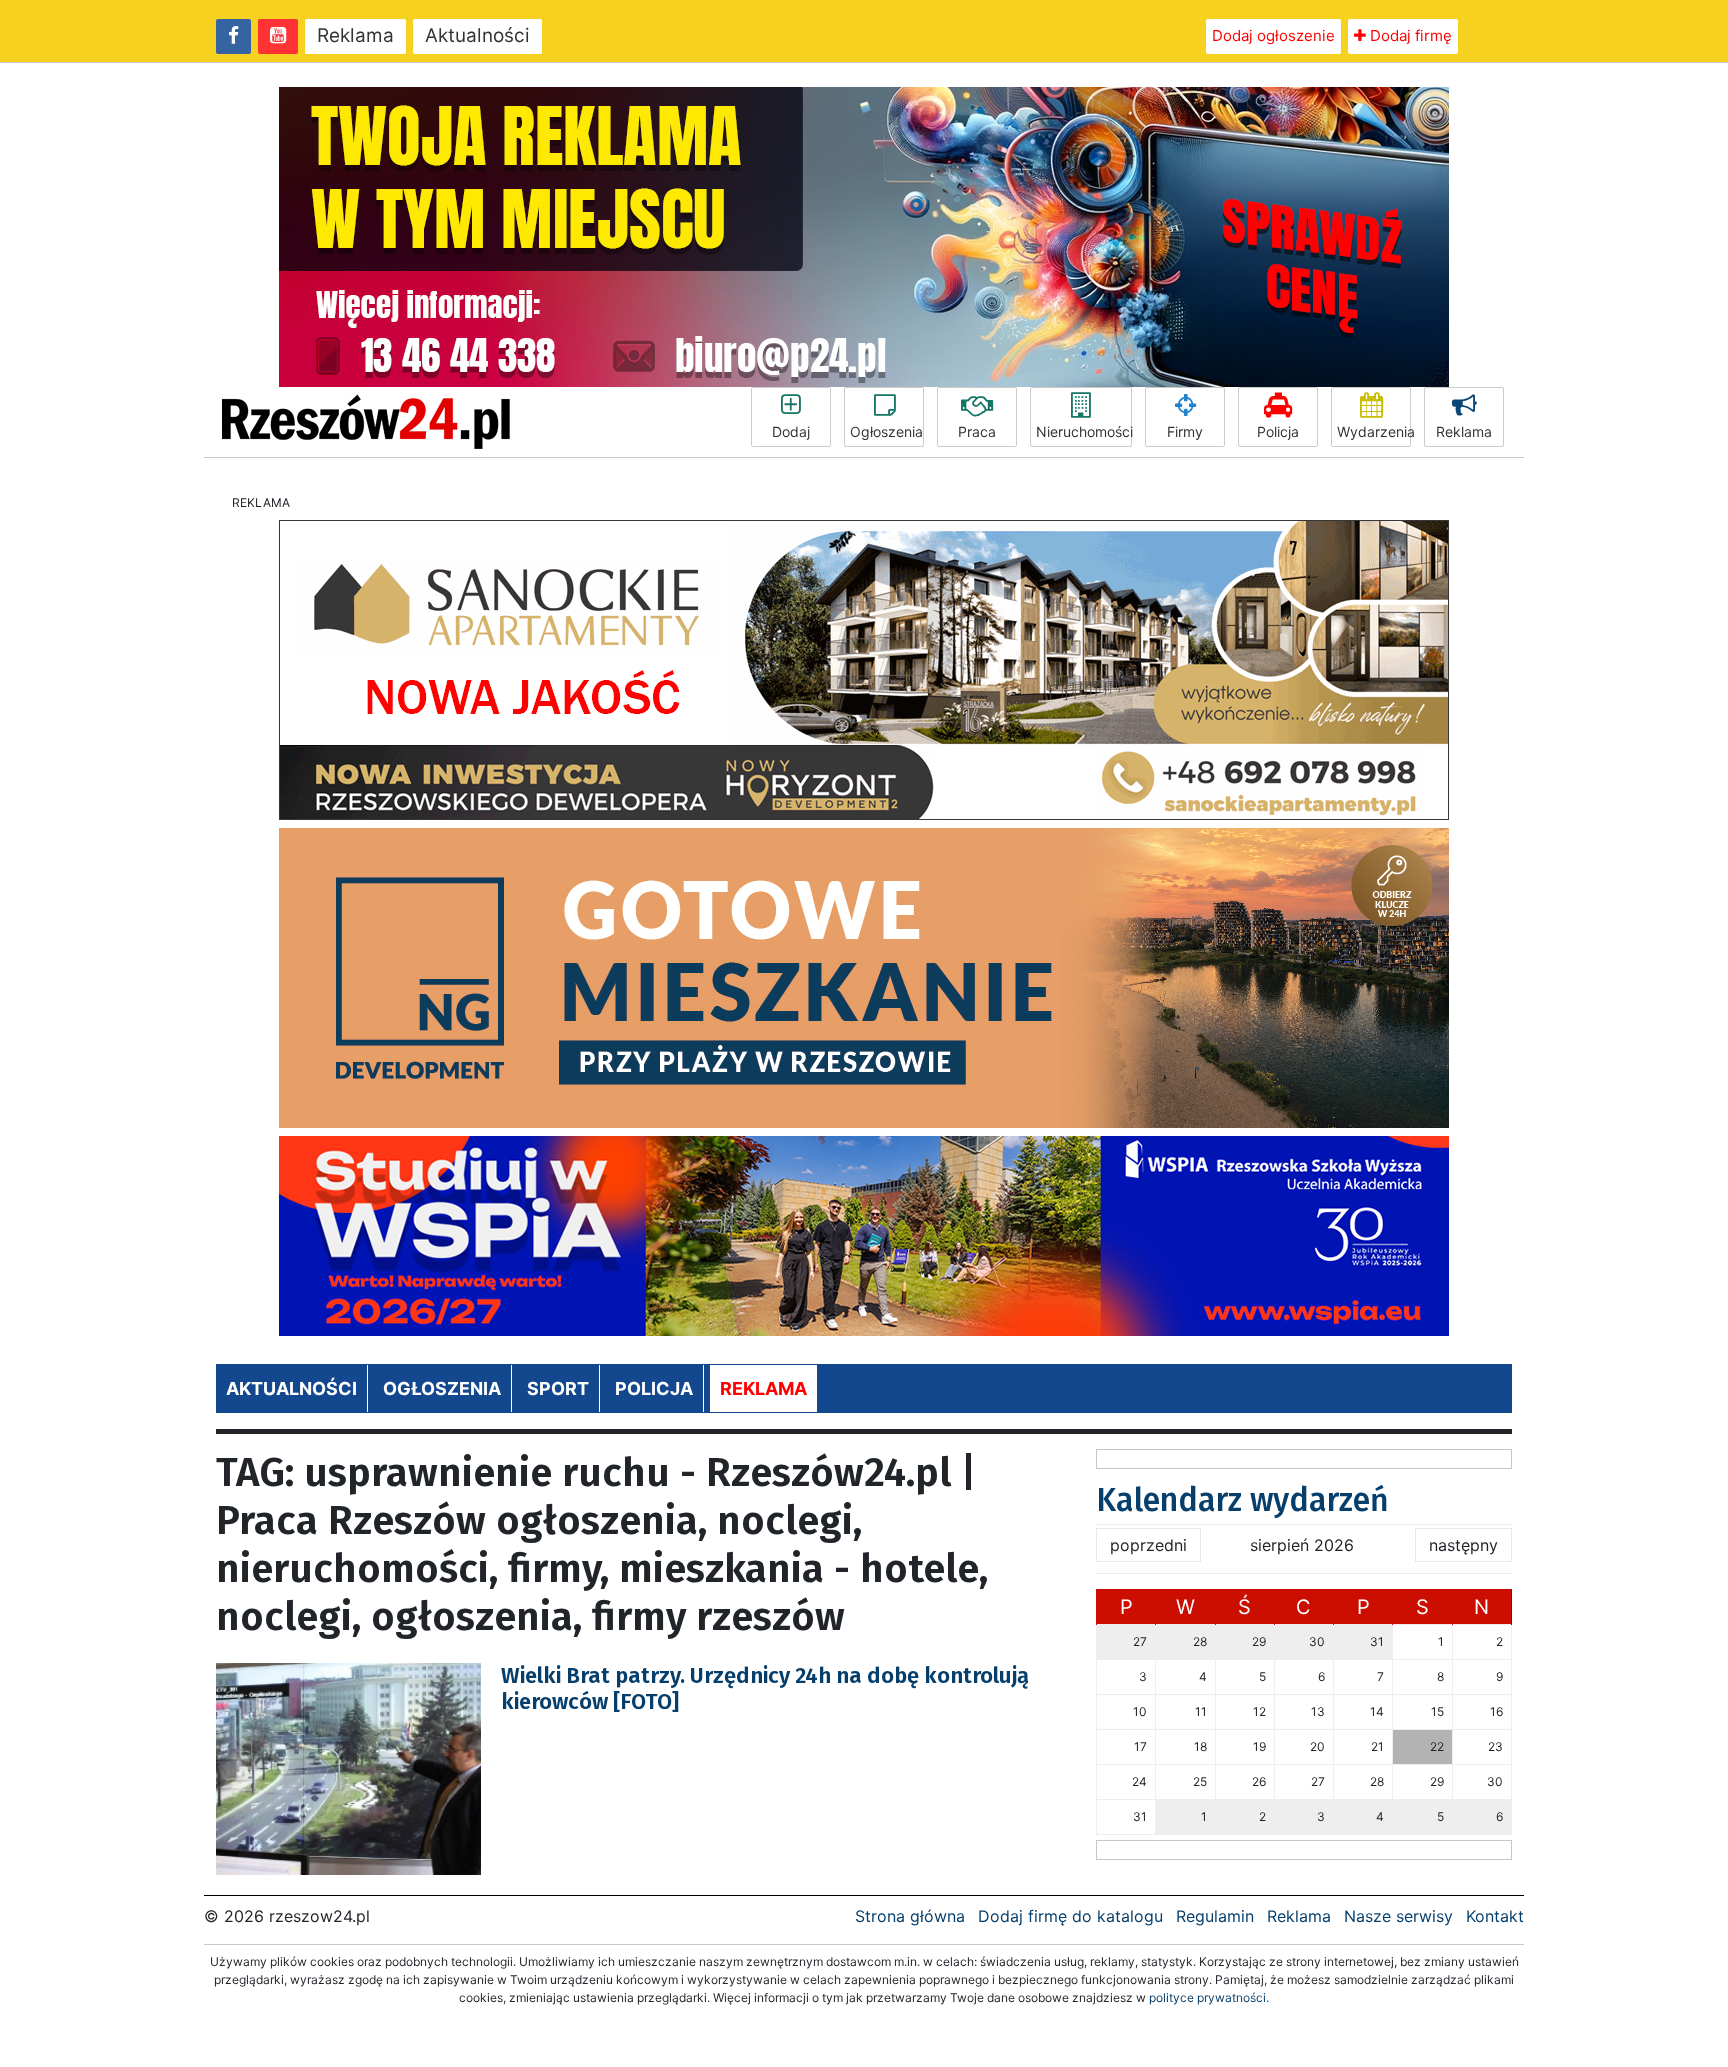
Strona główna (910, 1916)
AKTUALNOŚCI (291, 1388)
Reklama (355, 35)
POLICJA (654, 1388)
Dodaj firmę (1409, 35)
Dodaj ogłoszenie (1273, 35)
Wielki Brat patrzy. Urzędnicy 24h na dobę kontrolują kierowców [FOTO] (765, 1688)
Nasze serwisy (1398, 1916)
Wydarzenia (1374, 431)
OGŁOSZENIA (442, 1388)
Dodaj (791, 431)
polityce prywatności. (1209, 1997)
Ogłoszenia (886, 431)
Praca (977, 431)
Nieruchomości (1084, 431)
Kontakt (1495, 1916)
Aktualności (477, 35)
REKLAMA (763, 1388)
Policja (1278, 431)
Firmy (1185, 431)
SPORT (558, 1388)
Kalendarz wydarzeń (1242, 1500)
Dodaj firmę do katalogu (1070, 1916)
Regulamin (1215, 1916)
